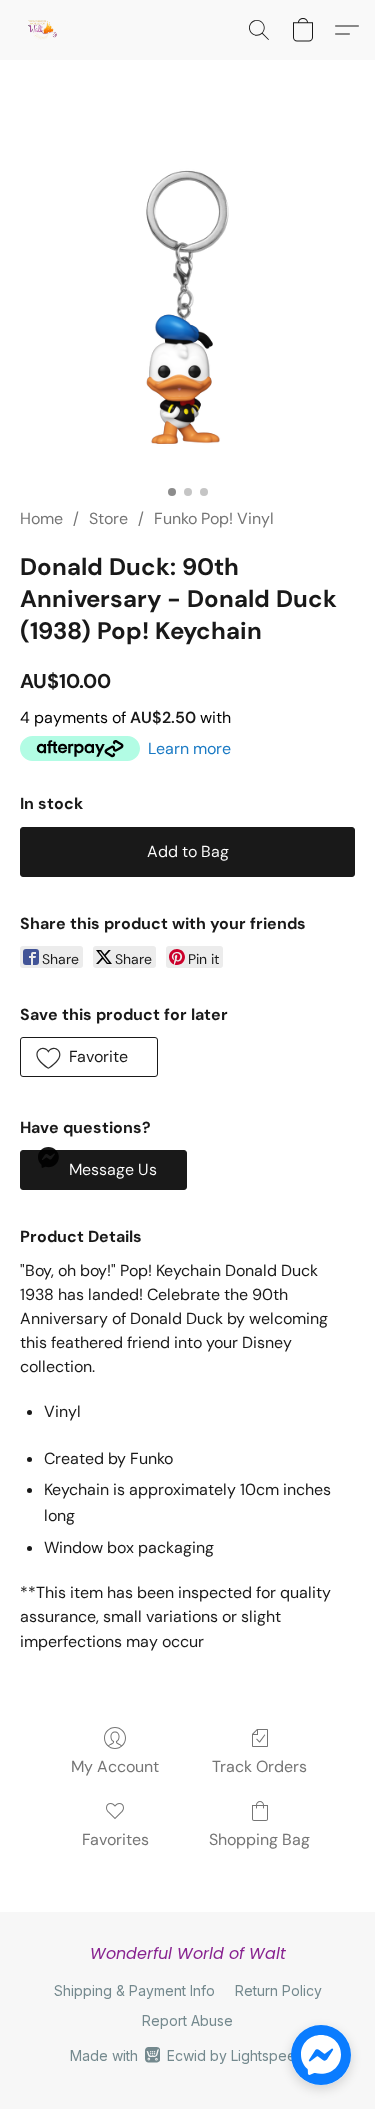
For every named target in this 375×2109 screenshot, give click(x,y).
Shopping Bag (259, 1839)
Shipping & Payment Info (134, 1990)
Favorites (115, 1839)
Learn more (189, 748)
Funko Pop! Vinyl (214, 518)
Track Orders (259, 1766)
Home (41, 518)
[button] (42, 30)
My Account (115, 1766)
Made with (187, 2055)
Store (108, 518)
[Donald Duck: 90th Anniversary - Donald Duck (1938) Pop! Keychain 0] (187, 307)
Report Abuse (187, 2020)
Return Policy (278, 1990)
